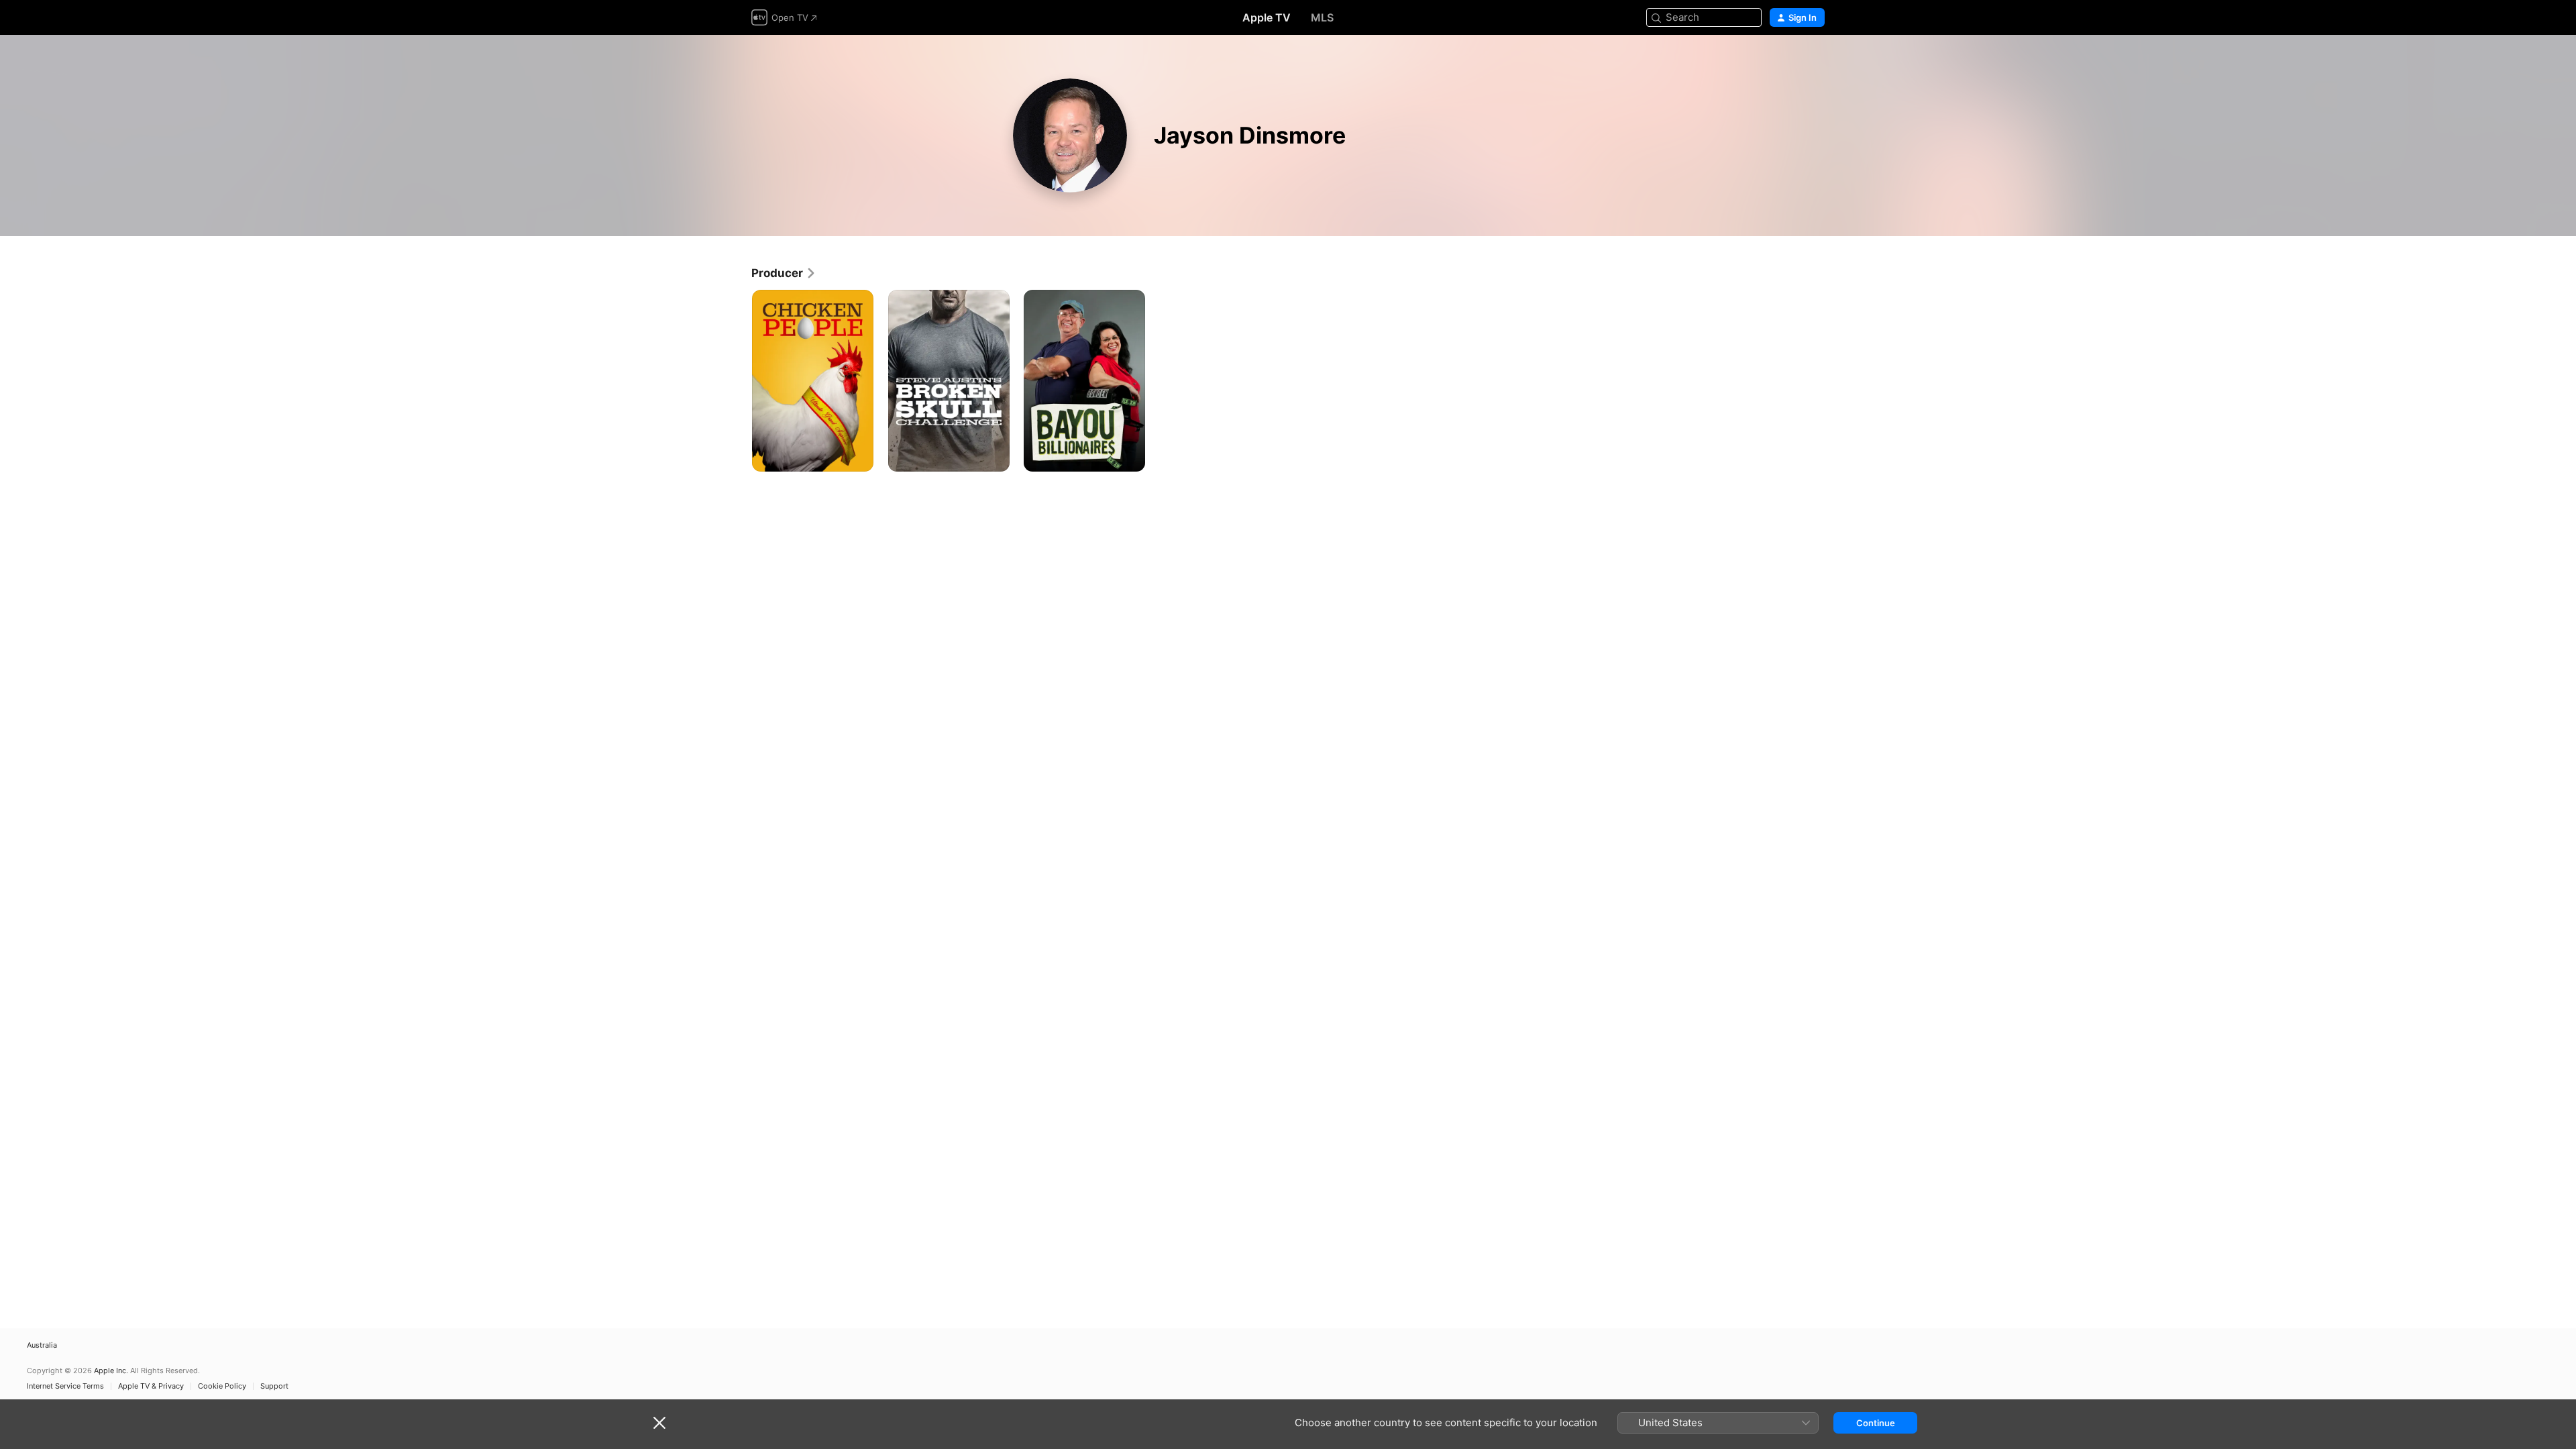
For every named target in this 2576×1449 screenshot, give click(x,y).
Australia (42, 1345)
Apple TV (1267, 17)
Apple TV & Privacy (151, 1386)
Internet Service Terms (65, 1386)
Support (274, 1386)
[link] (784, 273)
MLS (1322, 17)
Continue (1876, 1423)
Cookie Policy (222, 1386)
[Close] (659, 1423)
